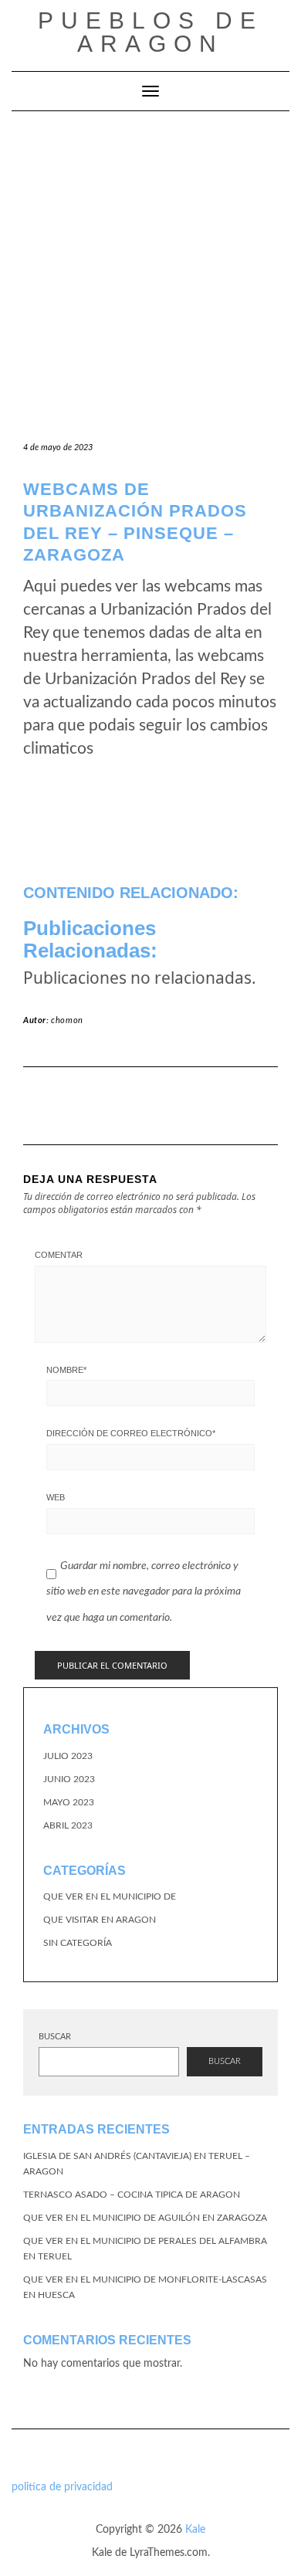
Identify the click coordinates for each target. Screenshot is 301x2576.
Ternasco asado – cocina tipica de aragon (132, 2195)
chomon (67, 1020)
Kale (195, 2530)
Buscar (55, 2037)
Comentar (59, 1255)
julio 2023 (68, 1756)
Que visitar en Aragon (100, 1920)
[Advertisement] (150, 269)
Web (56, 1497)
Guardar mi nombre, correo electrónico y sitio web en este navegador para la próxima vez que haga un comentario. (144, 1592)
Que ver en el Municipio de (110, 1896)
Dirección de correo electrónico (131, 1433)
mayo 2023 (69, 1802)
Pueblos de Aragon (150, 32)
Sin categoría (78, 1943)
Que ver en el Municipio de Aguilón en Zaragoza (145, 2218)
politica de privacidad (62, 2487)
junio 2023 (69, 1779)
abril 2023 (68, 1825)
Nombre (66, 1370)
